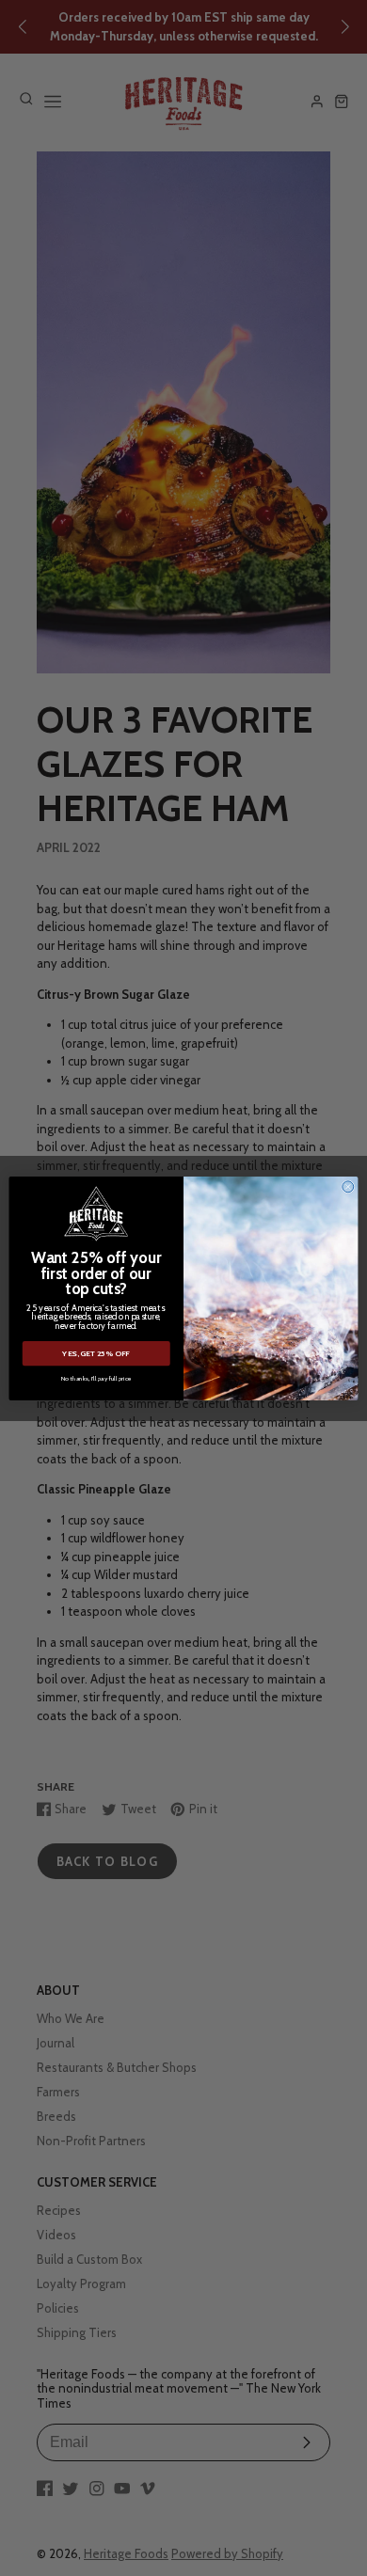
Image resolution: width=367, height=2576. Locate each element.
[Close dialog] (348, 1186)
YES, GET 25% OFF (96, 1353)
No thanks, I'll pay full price (96, 1377)
